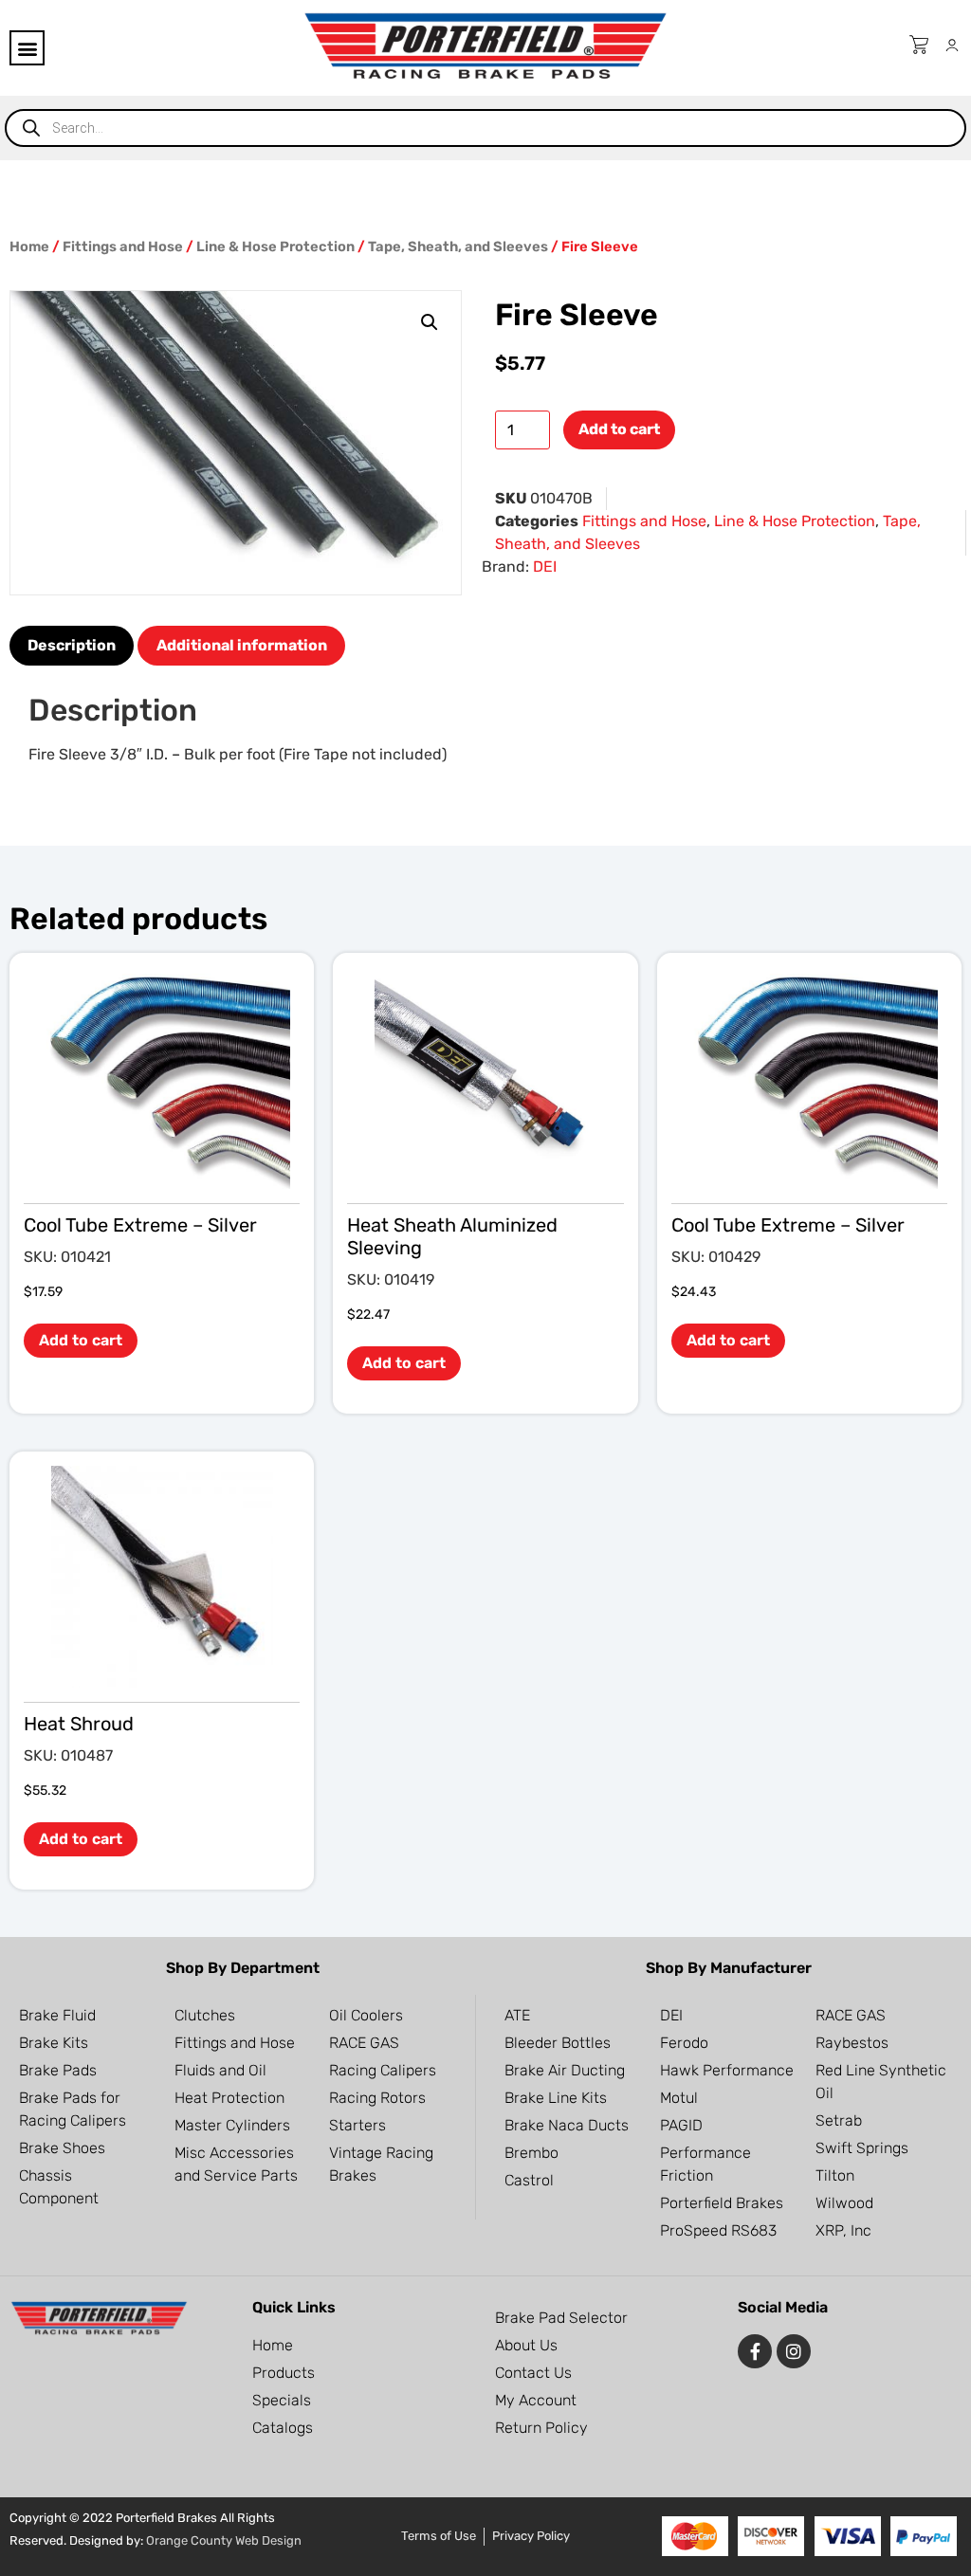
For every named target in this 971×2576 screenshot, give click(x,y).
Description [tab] (72, 645)
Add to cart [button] (81, 1340)
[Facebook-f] (755, 2351)
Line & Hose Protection (275, 247)
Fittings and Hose (123, 247)
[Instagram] (794, 2351)
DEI (545, 566)
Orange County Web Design (224, 2540)
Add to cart (619, 429)
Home (29, 247)
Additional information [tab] (242, 645)
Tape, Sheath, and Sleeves (458, 247)
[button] (27, 48)
